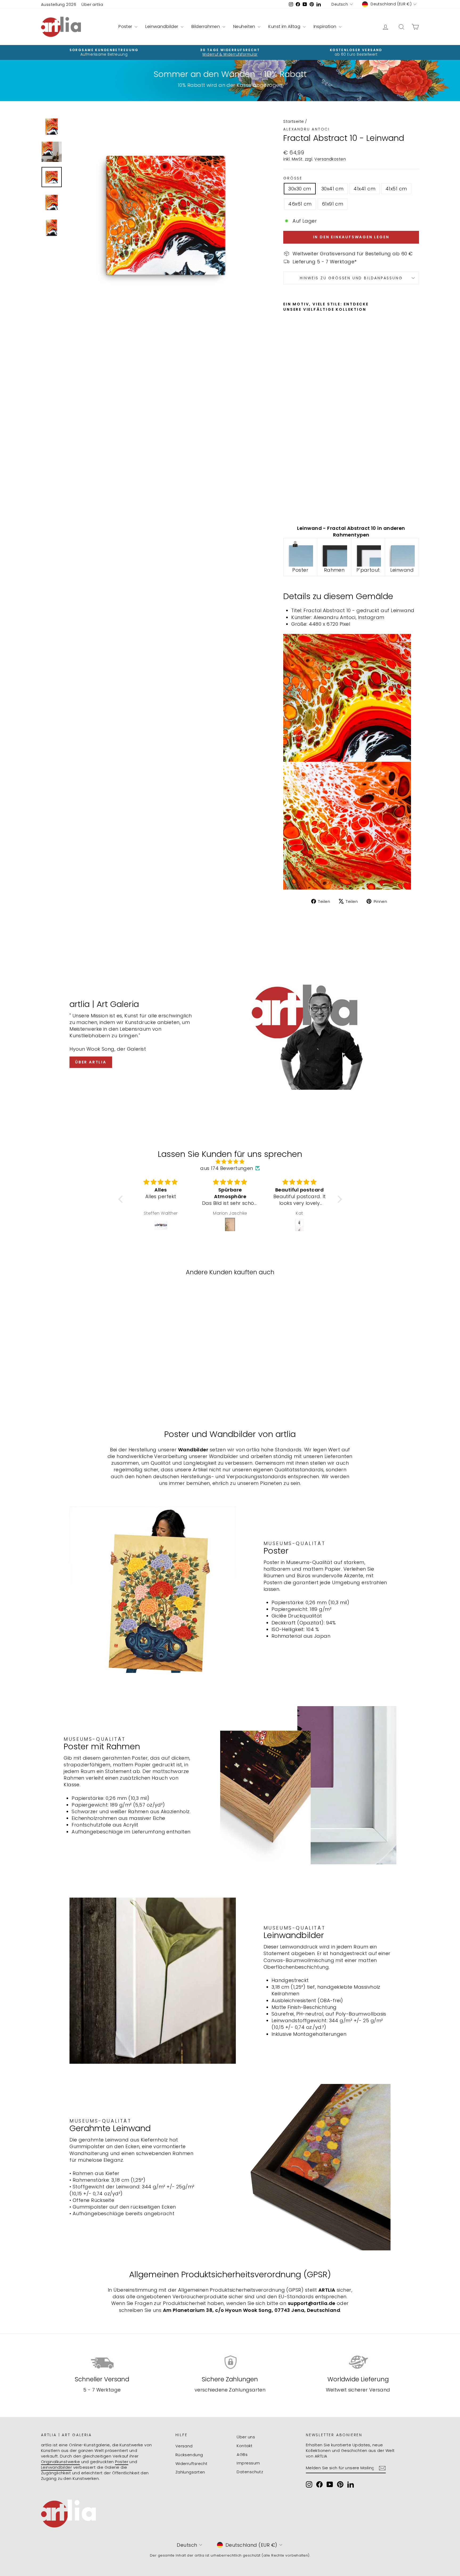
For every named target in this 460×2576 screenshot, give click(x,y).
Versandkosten (330, 159)
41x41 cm (364, 189)
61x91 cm (333, 204)
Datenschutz (250, 2472)
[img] (230, 1162)
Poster (126, 26)
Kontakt (245, 2446)
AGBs (242, 2454)
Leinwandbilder (162, 26)
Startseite (294, 121)
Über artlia (92, 4)
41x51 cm (396, 189)
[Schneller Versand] (102, 2362)
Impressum (248, 2463)
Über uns (246, 2437)
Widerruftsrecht (192, 2464)
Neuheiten (245, 26)
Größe (293, 178)
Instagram (371, 617)
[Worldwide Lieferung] (358, 2362)
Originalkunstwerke (60, 2462)
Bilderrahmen (206, 26)
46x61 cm (300, 204)
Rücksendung (189, 2455)
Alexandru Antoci (307, 129)
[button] (122, 1199)
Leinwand (402, 570)
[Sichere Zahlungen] (230, 2362)
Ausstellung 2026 (59, 4)
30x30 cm (300, 189)
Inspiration (326, 26)
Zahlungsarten (190, 2472)
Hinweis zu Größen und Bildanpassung (351, 278)
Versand (184, 2446)
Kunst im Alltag (285, 26)
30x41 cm (332, 189)
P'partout (368, 570)
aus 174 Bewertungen (227, 1168)
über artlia (91, 1062)
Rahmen (334, 570)
